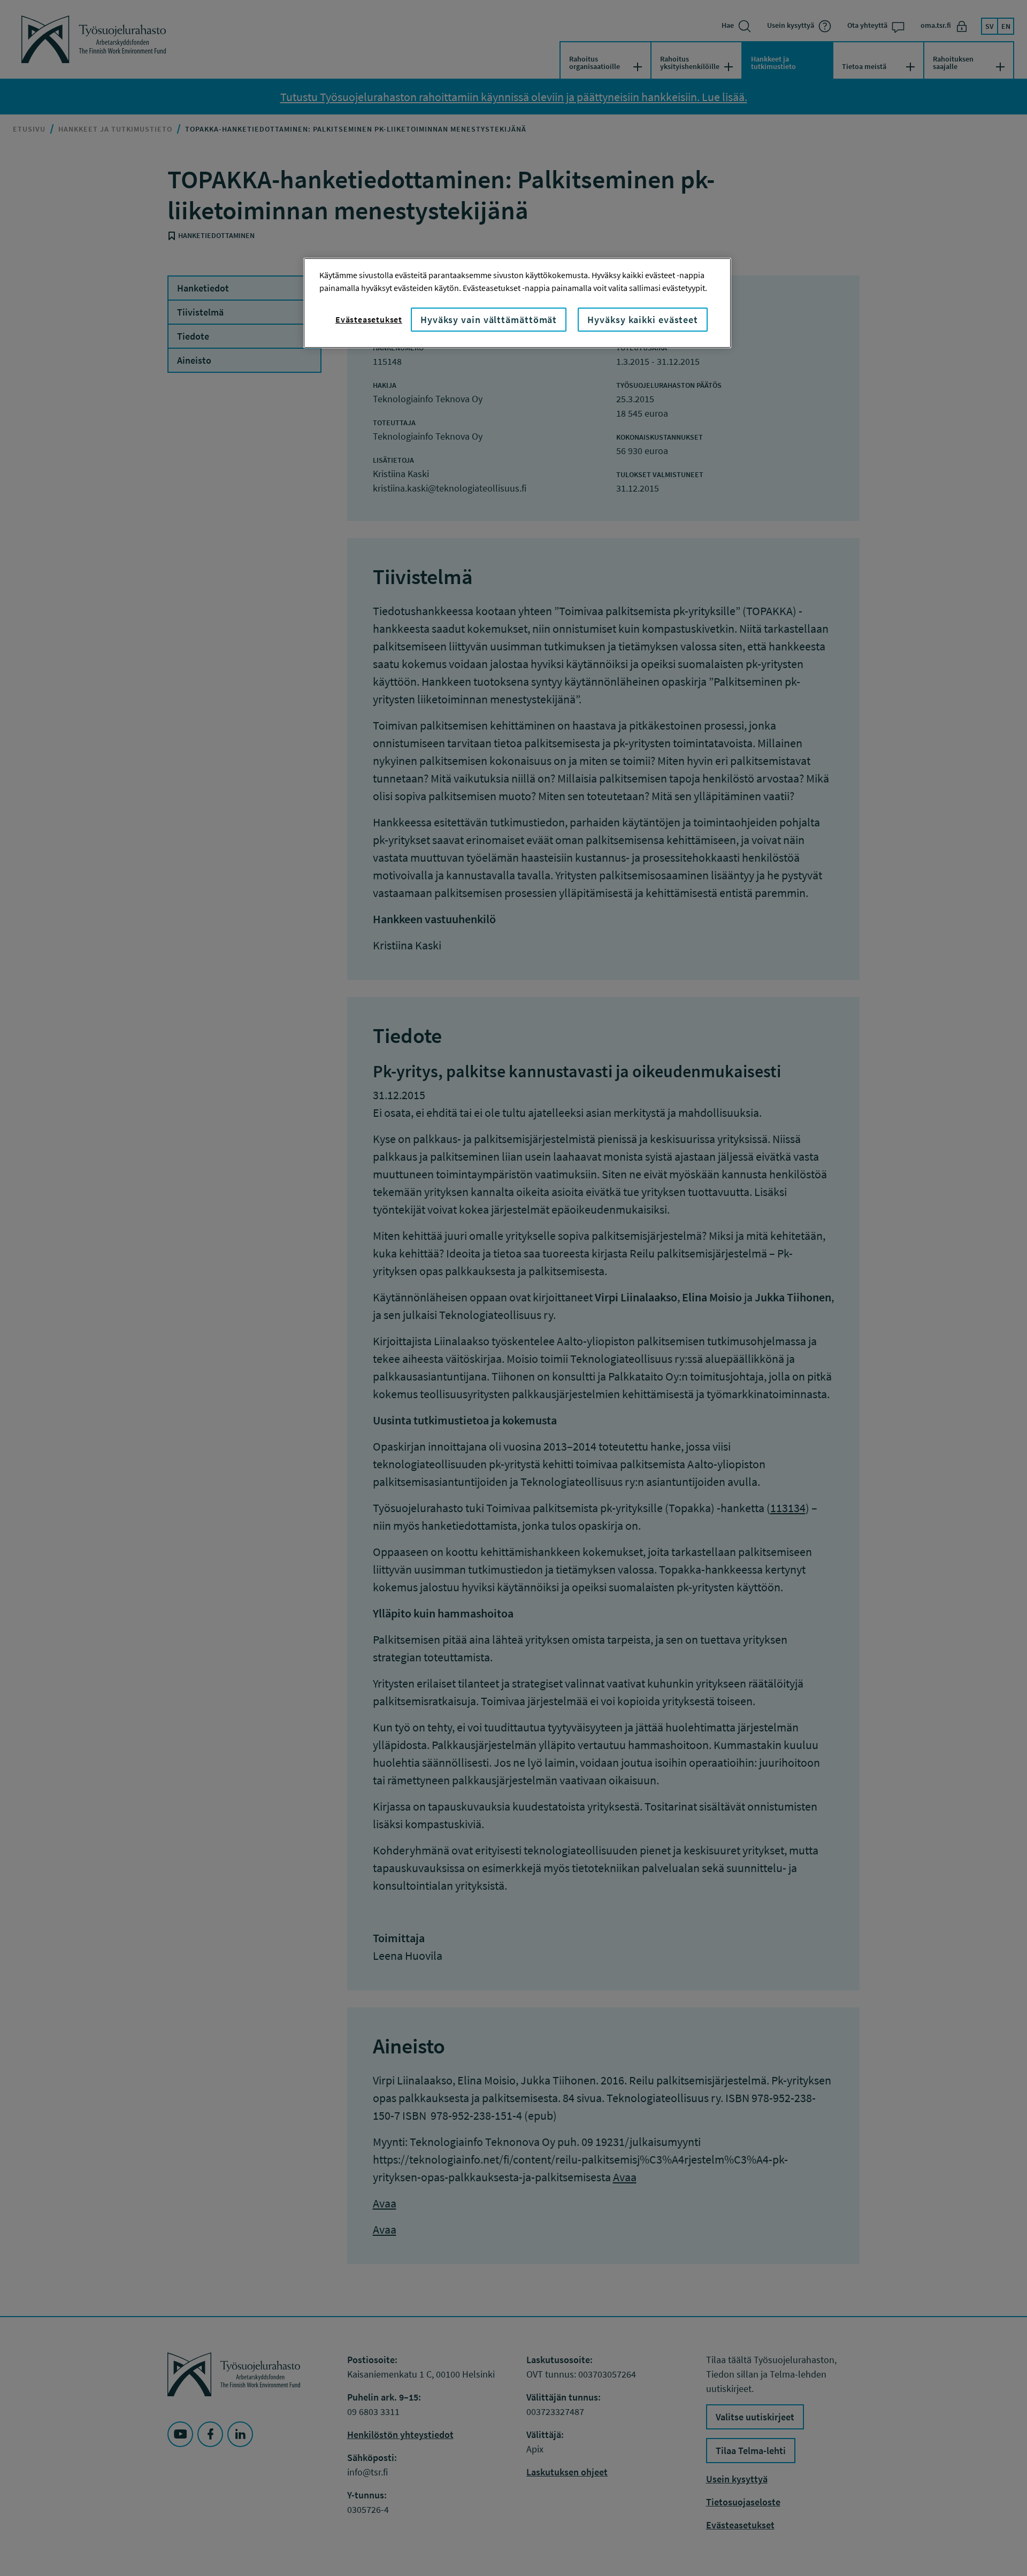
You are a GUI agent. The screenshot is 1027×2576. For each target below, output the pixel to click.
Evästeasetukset (369, 319)
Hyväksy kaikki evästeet (643, 320)
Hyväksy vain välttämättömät (489, 320)
